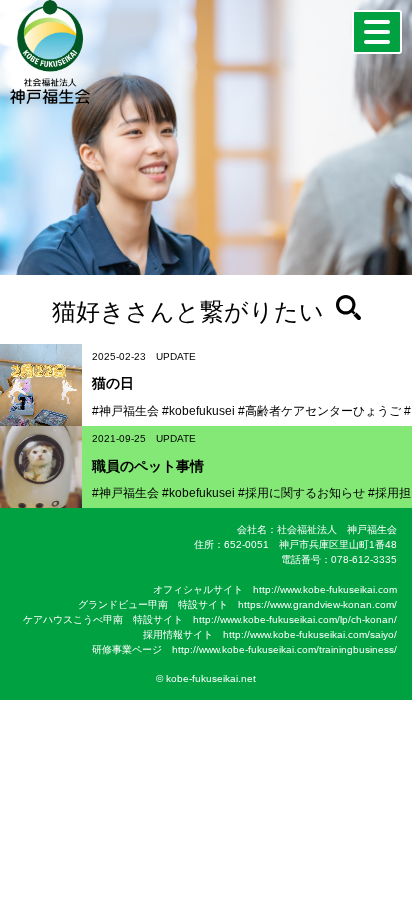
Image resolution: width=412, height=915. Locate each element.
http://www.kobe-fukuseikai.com (325, 589)
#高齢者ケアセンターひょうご (319, 411)
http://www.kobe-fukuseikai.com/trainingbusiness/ (284, 649)
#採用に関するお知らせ (301, 493)
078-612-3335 (364, 559)
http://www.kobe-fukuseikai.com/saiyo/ (310, 634)
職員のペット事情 (148, 466)
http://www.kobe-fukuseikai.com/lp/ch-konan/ (295, 619)
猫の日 (113, 383)
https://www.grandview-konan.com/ (317, 604)
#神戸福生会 (125, 411)
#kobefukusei (198, 411)
